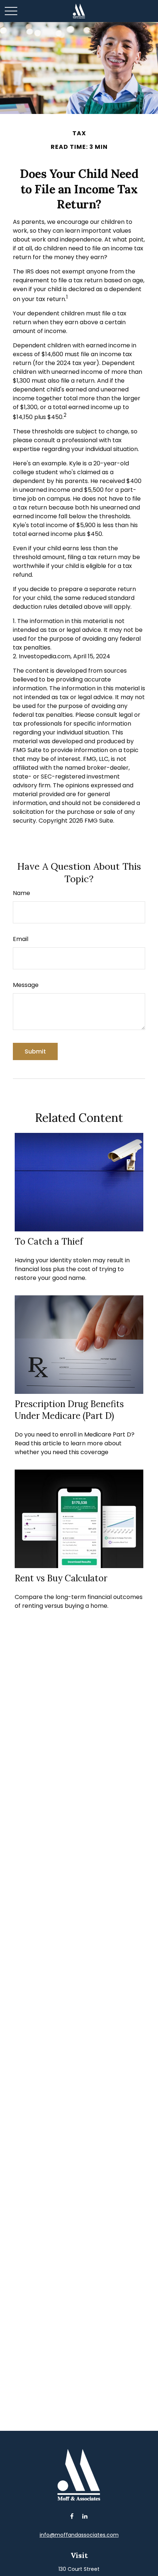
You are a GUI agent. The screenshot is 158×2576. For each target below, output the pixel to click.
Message (26, 985)
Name (21, 893)
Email (21, 939)
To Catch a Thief (49, 1242)
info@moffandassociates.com (79, 2535)
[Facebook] (72, 2516)
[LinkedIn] (85, 2516)
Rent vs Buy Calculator (61, 1578)
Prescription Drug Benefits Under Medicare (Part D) (69, 1410)
